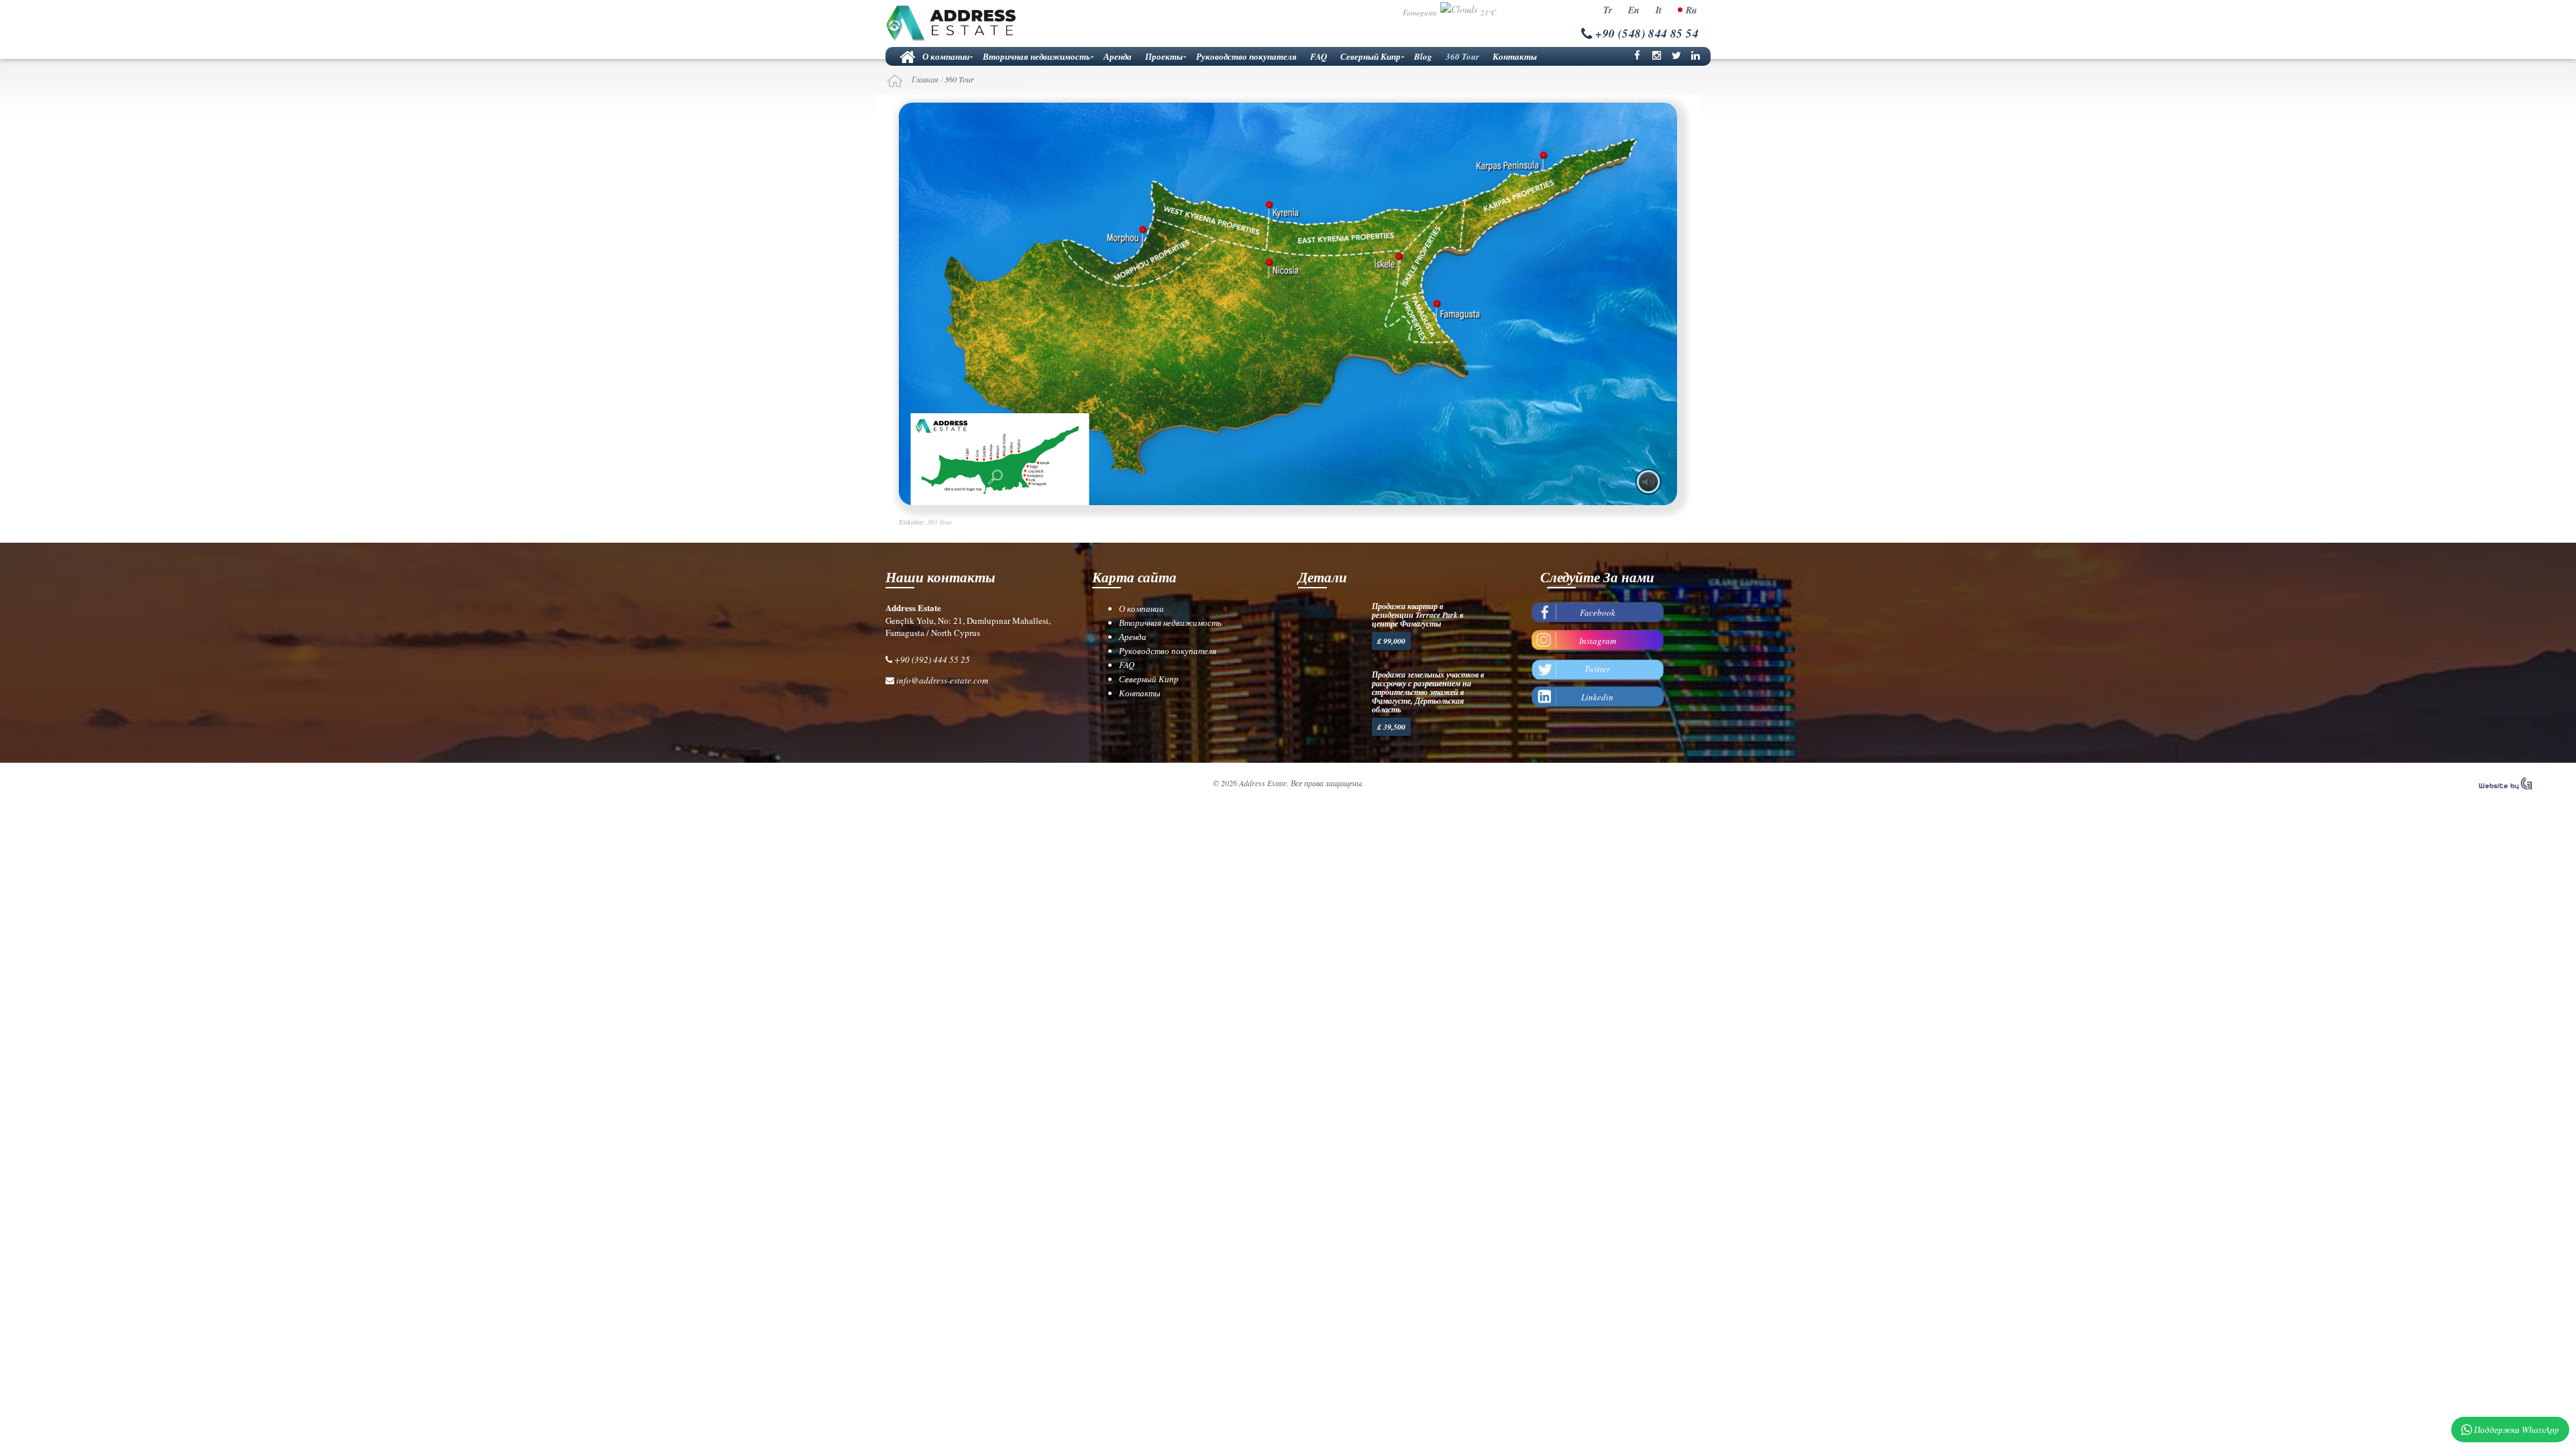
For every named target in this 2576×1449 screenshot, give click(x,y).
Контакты (1515, 56)
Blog (1423, 56)
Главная (906, 56)
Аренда (1118, 56)
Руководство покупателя (1246, 56)
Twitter (1597, 669)
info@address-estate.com (942, 680)
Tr (1608, 10)
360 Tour (1462, 56)
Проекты (1164, 56)
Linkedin (1597, 697)
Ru (1692, 10)
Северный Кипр (1371, 56)
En (1634, 10)
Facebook (1598, 612)
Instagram (1598, 641)
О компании (946, 56)
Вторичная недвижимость (1036, 56)
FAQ (1319, 56)
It (1659, 10)
